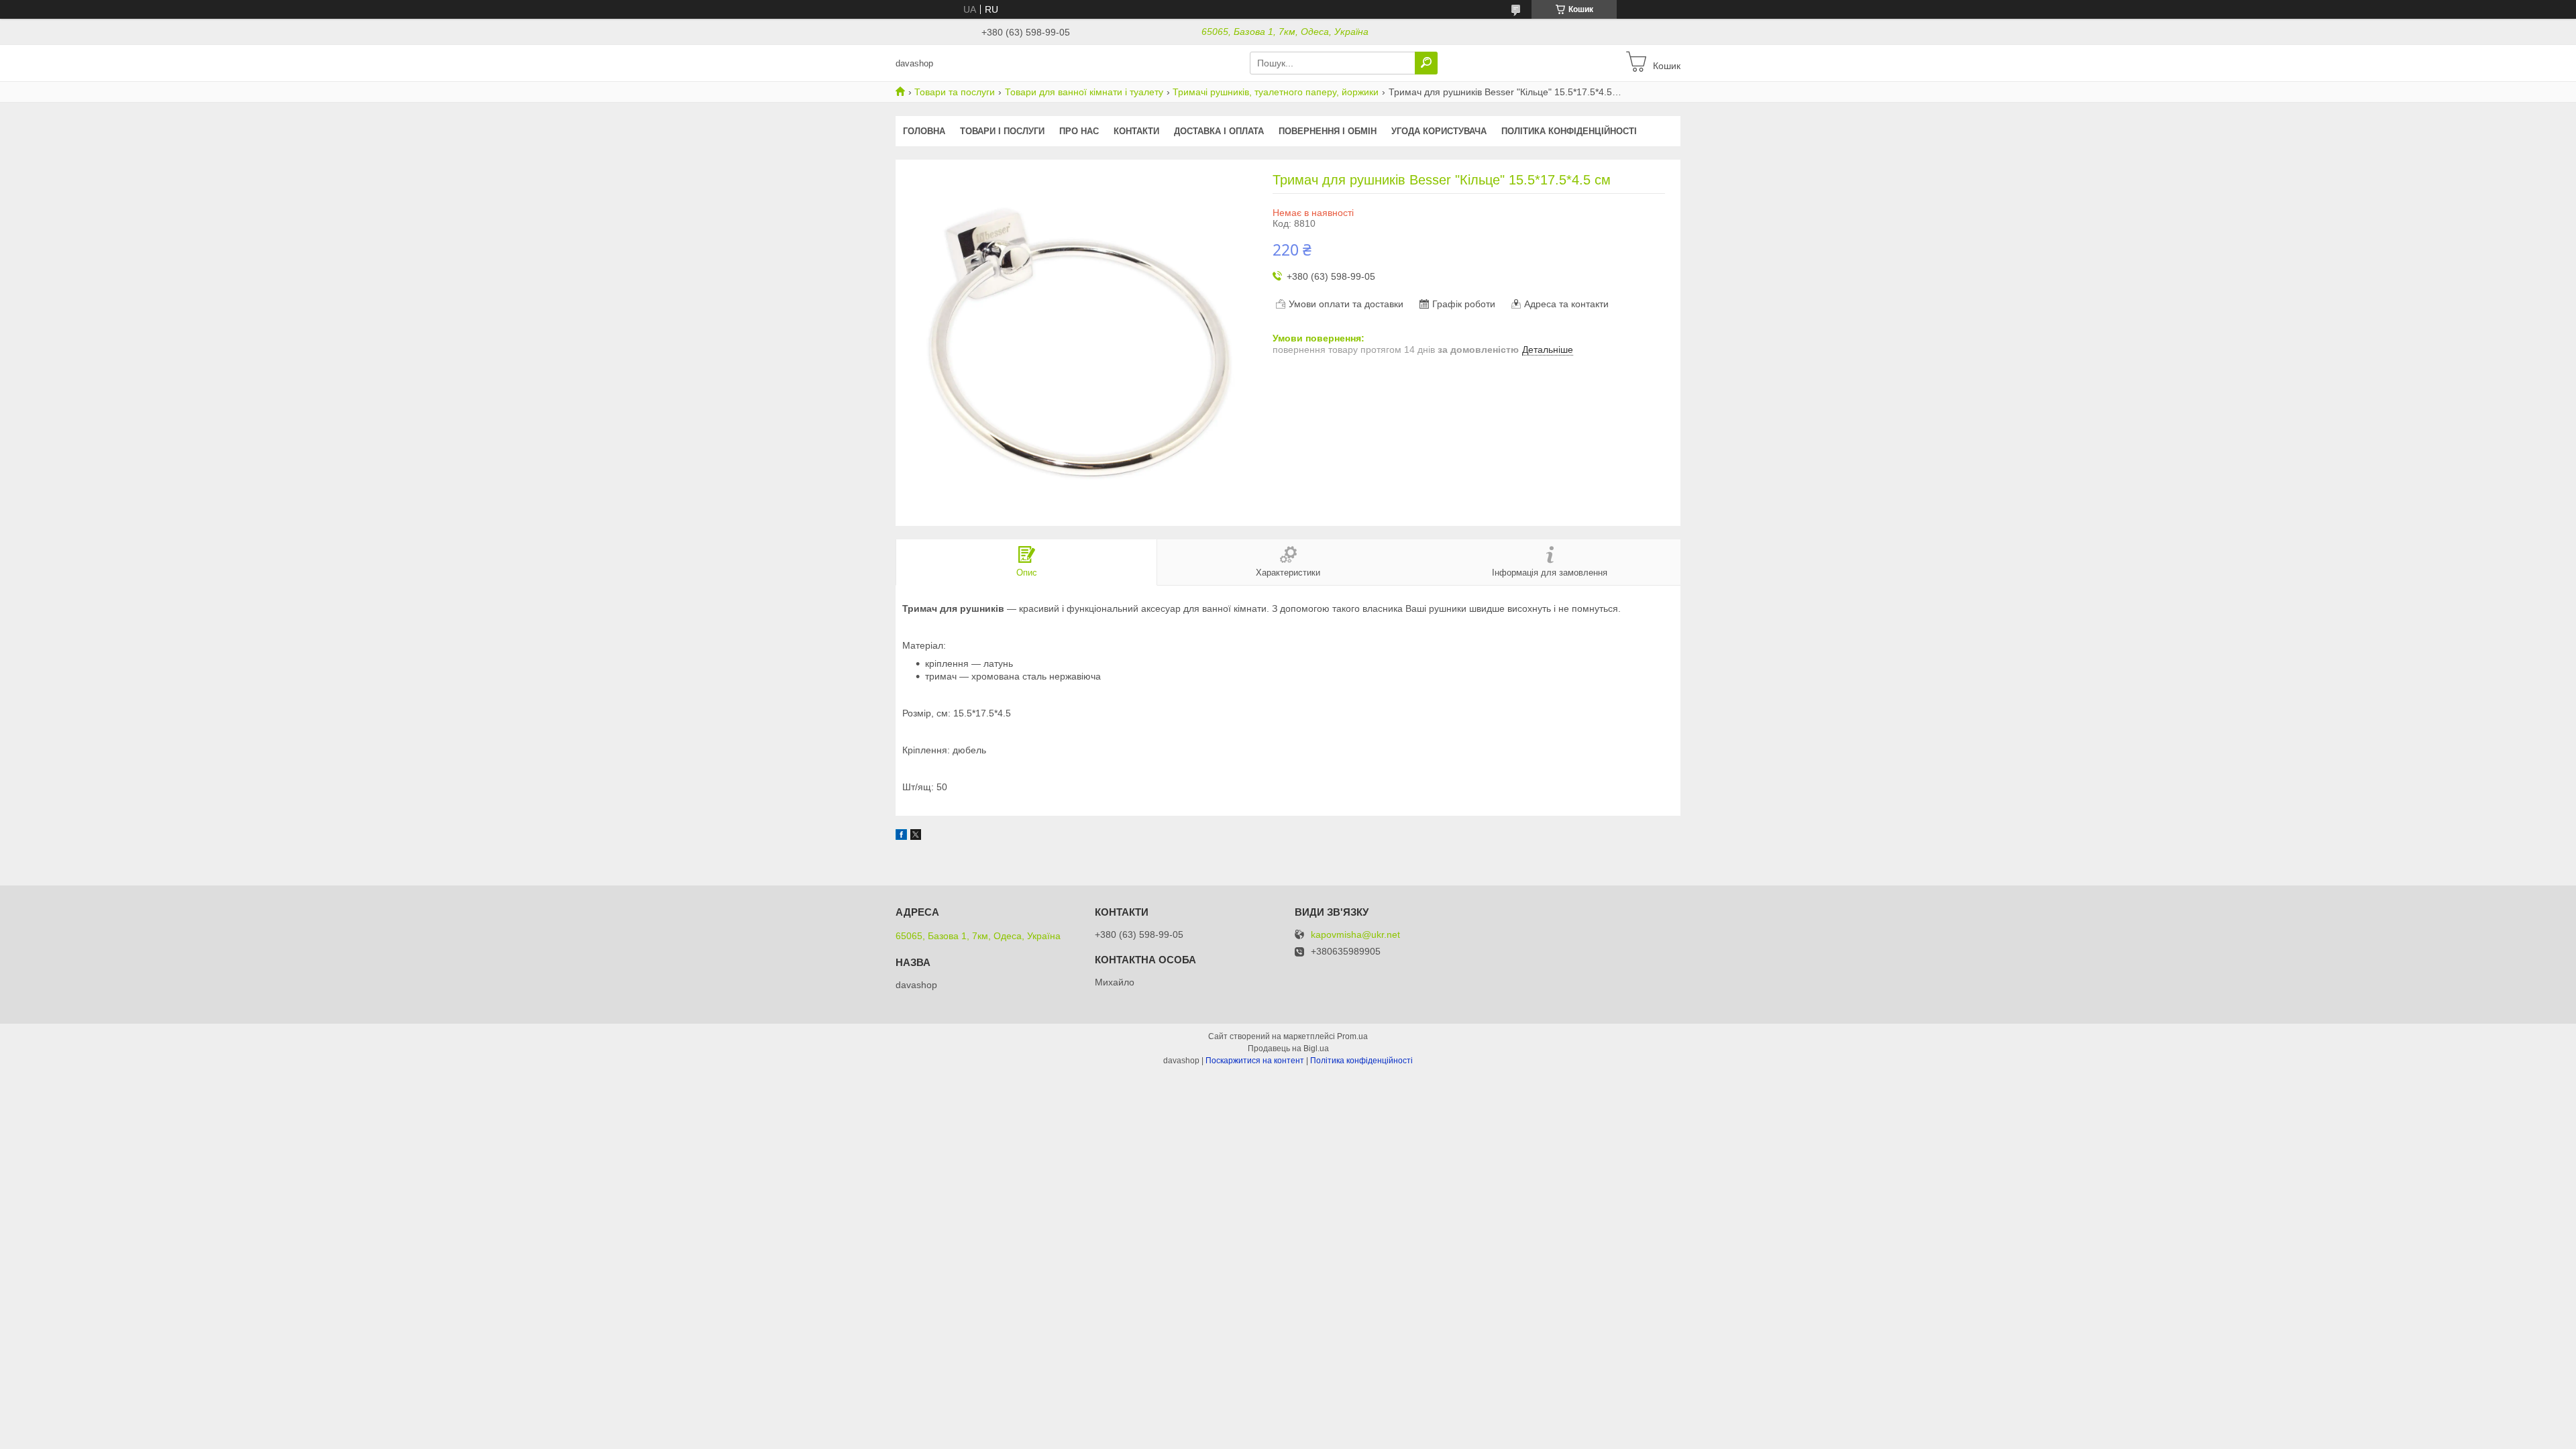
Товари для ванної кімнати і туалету (1084, 92)
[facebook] (901, 837)
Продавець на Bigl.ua (1288, 1049)
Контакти (1136, 131)
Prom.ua (1352, 1036)
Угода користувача (1439, 131)
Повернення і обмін (1328, 131)
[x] (916, 837)
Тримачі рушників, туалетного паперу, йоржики (1276, 92)
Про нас (1079, 131)
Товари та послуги (955, 92)
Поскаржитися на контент (1255, 1061)
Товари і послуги (1002, 131)
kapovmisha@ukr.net (1355, 935)
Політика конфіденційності (1569, 131)
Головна (924, 131)
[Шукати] (1426, 63)
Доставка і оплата (1219, 131)
